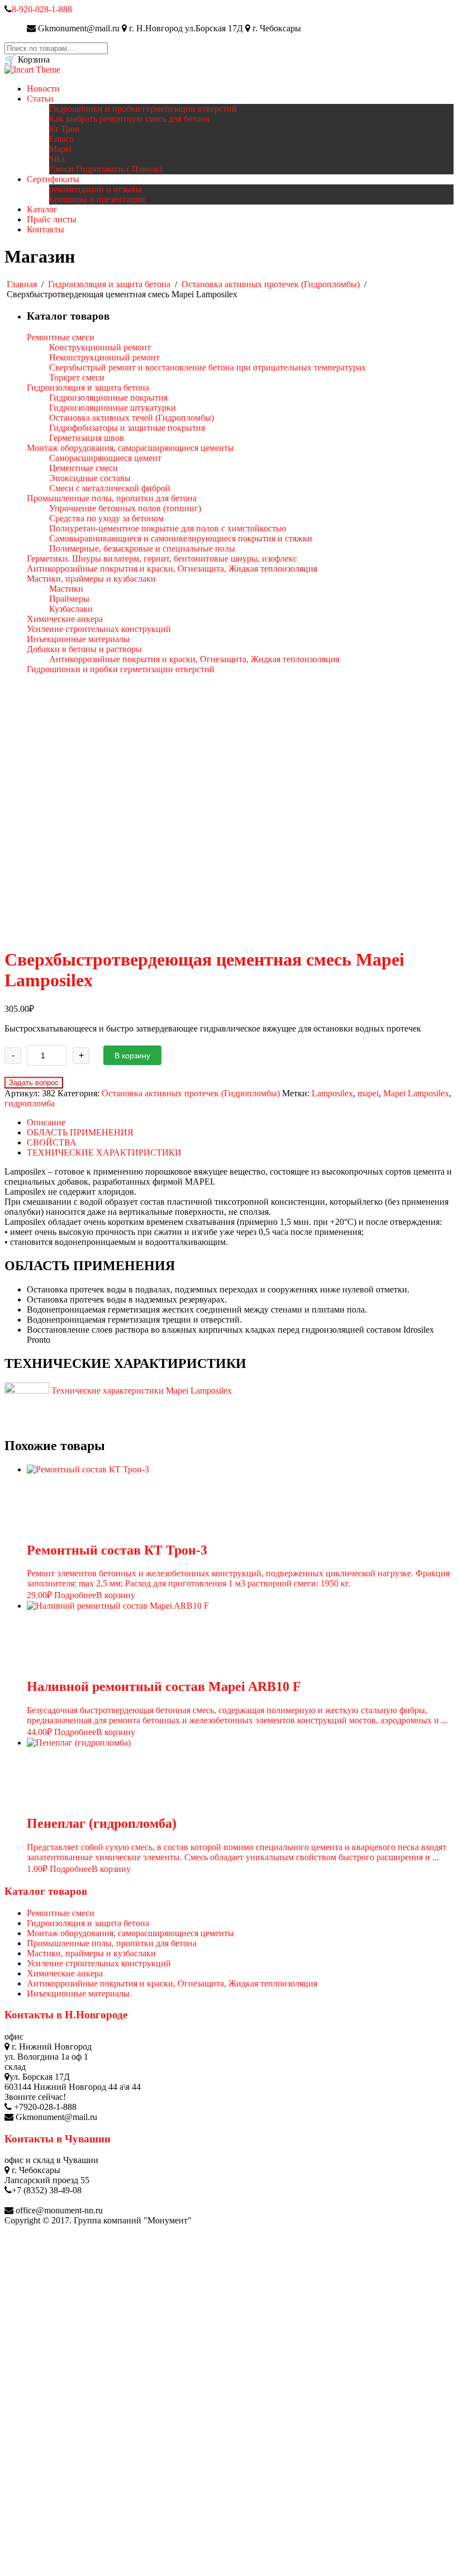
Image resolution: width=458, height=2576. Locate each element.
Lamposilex (332, 1093)
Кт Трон (65, 129)
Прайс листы (52, 219)
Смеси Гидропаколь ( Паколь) (106, 169)
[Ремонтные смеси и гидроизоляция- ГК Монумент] (32, 70)
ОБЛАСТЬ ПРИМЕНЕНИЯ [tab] (80, 1132)
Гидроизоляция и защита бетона (109, 284)
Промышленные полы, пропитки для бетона (112, 1943)
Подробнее (75, 1595)
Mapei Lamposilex (416, 1093)
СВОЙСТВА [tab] (52, 1142)
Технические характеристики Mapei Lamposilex (140, 1391)
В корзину (132, 1056)
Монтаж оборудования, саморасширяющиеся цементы (130, 1933)
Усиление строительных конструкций (99, 1963)
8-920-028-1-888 (42, 9)
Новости (43, 89)
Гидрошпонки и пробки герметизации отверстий (143, 109)
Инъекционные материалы (78, 1993)
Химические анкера (65, 1973)
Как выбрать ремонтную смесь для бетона (129, 119)
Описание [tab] (46, 1122)
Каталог (42, 209)
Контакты (46, 229)
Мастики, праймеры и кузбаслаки (91, 1953)
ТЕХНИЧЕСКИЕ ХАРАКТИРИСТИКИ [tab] (104, 1152)
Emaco (61, 139)
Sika (57, 159)
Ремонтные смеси (61, 1913)
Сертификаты (53, 179)
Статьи (40, 99)
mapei (368, 1093)
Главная (22, 284)
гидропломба (30, 1103)
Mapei (60, 149)
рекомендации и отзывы (96, 189)
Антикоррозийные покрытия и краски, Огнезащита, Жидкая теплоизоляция (172, 1983)
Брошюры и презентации (97, 199)
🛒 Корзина (27, 60)
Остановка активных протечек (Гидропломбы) (271, 284)
